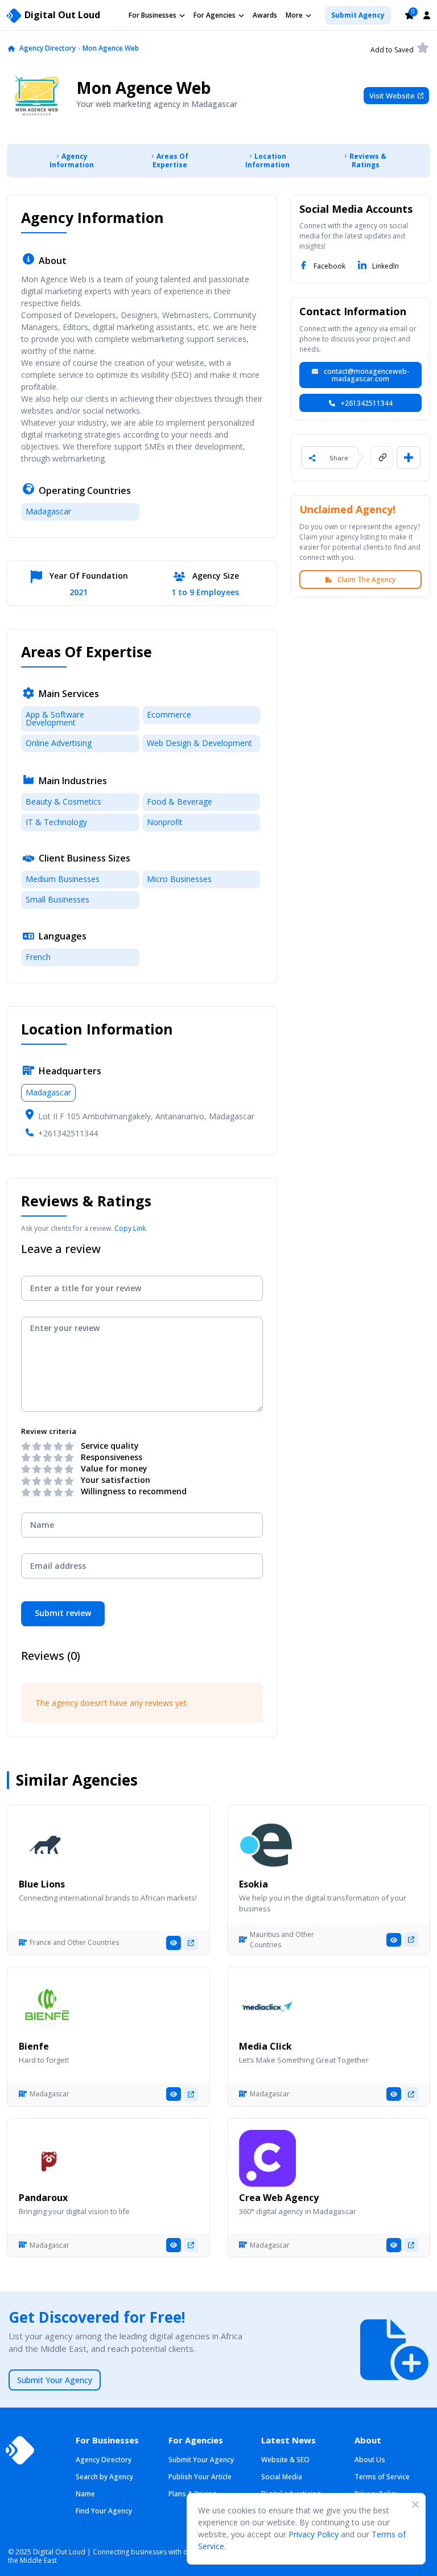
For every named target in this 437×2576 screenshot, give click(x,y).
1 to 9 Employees (205, 593)
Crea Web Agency (279, 2198)
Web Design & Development (199, 743)
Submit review (63, 1613)
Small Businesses (57, 899)
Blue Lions (42, 1884)
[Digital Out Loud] (20, 2450)
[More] (409, 458)
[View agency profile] (174, 1943)
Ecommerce (169, 714)
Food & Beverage (180, 801)
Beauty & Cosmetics (63, 801)
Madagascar (48, 511)
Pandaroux (43, 2198)
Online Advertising (59, 743)
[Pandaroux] (47, 2158)
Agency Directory (48, 48)
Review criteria (49, 1431)
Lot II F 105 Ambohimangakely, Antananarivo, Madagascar (146, 1116)
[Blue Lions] (47, 1845)
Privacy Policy (314, 2534)
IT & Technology (56, 822)
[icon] (11, 49)
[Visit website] (191, 1943)
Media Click (265, 2046)
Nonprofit (165, 822)
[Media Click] (267, 2007)
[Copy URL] (382, 458)
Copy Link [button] (130, 1228)
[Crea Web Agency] (267, 2158)
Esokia (253, 1884)
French (38, 957)
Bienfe (34, 2046)
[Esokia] (267, 1845)
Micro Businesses (179, 879)
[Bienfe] (47, 2007)
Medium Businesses (63, 879)
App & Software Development (55, 718)
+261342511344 (68, 1133)
